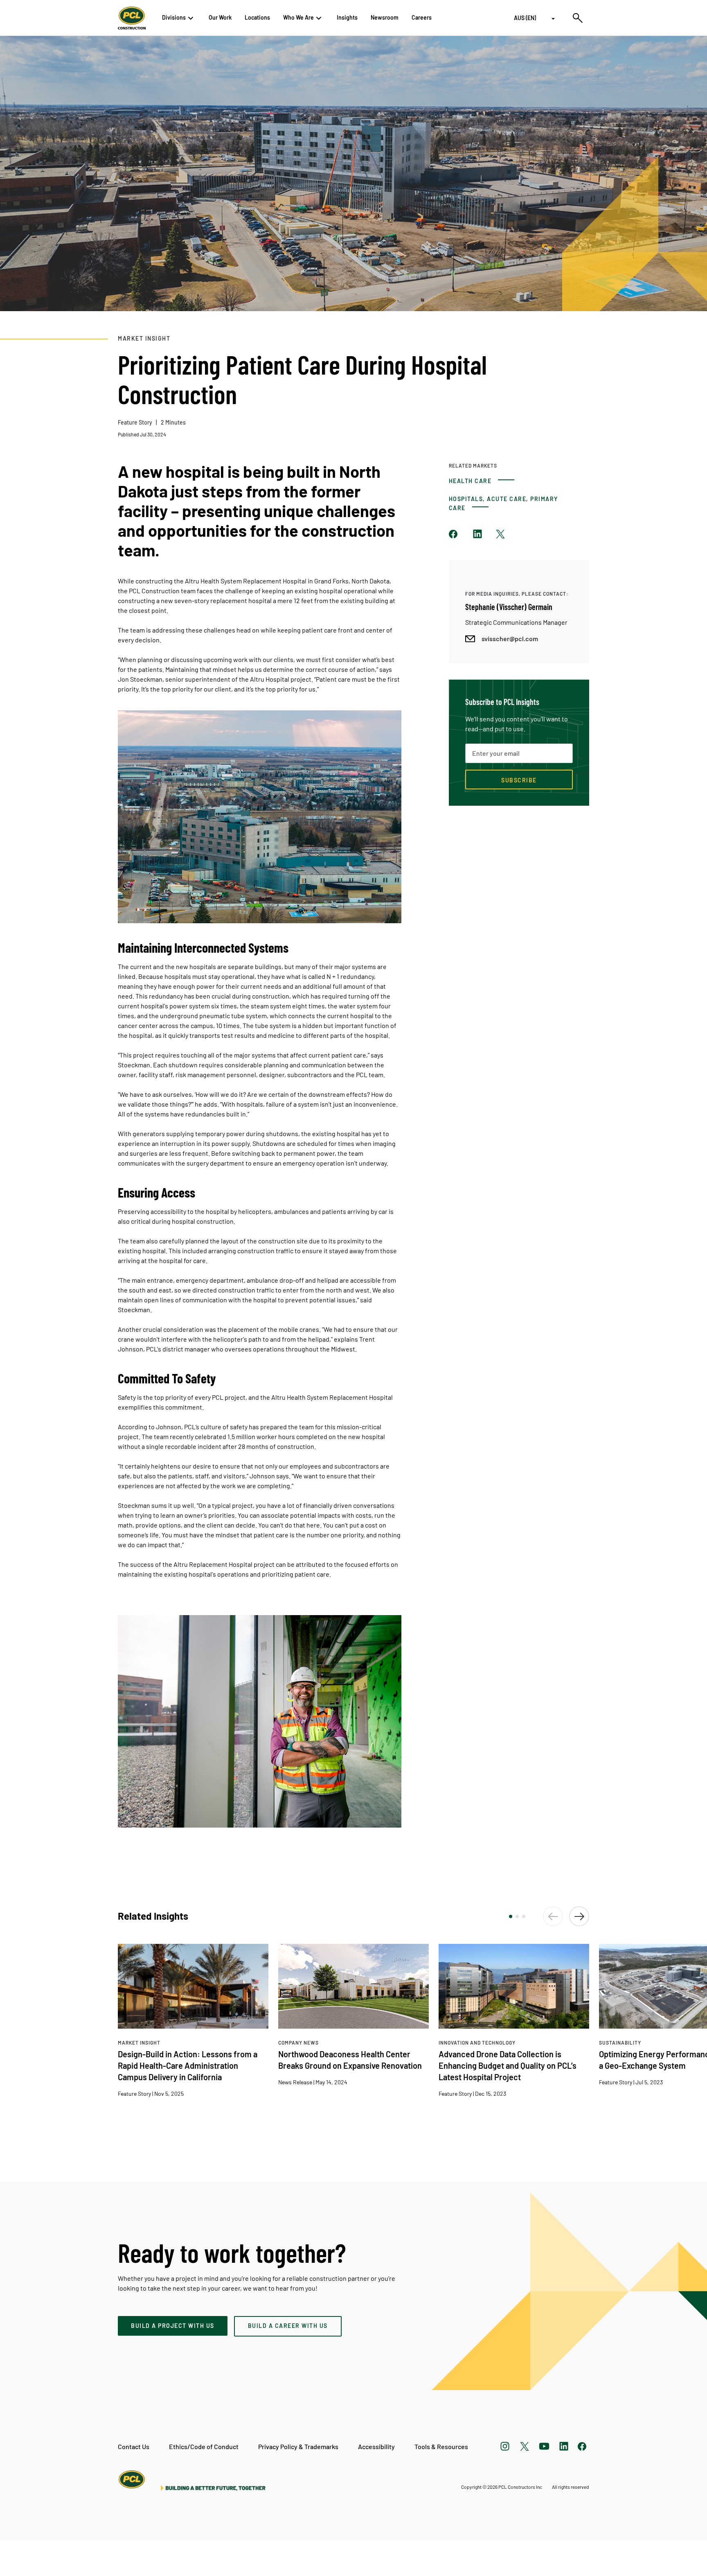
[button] (511, 1916)
